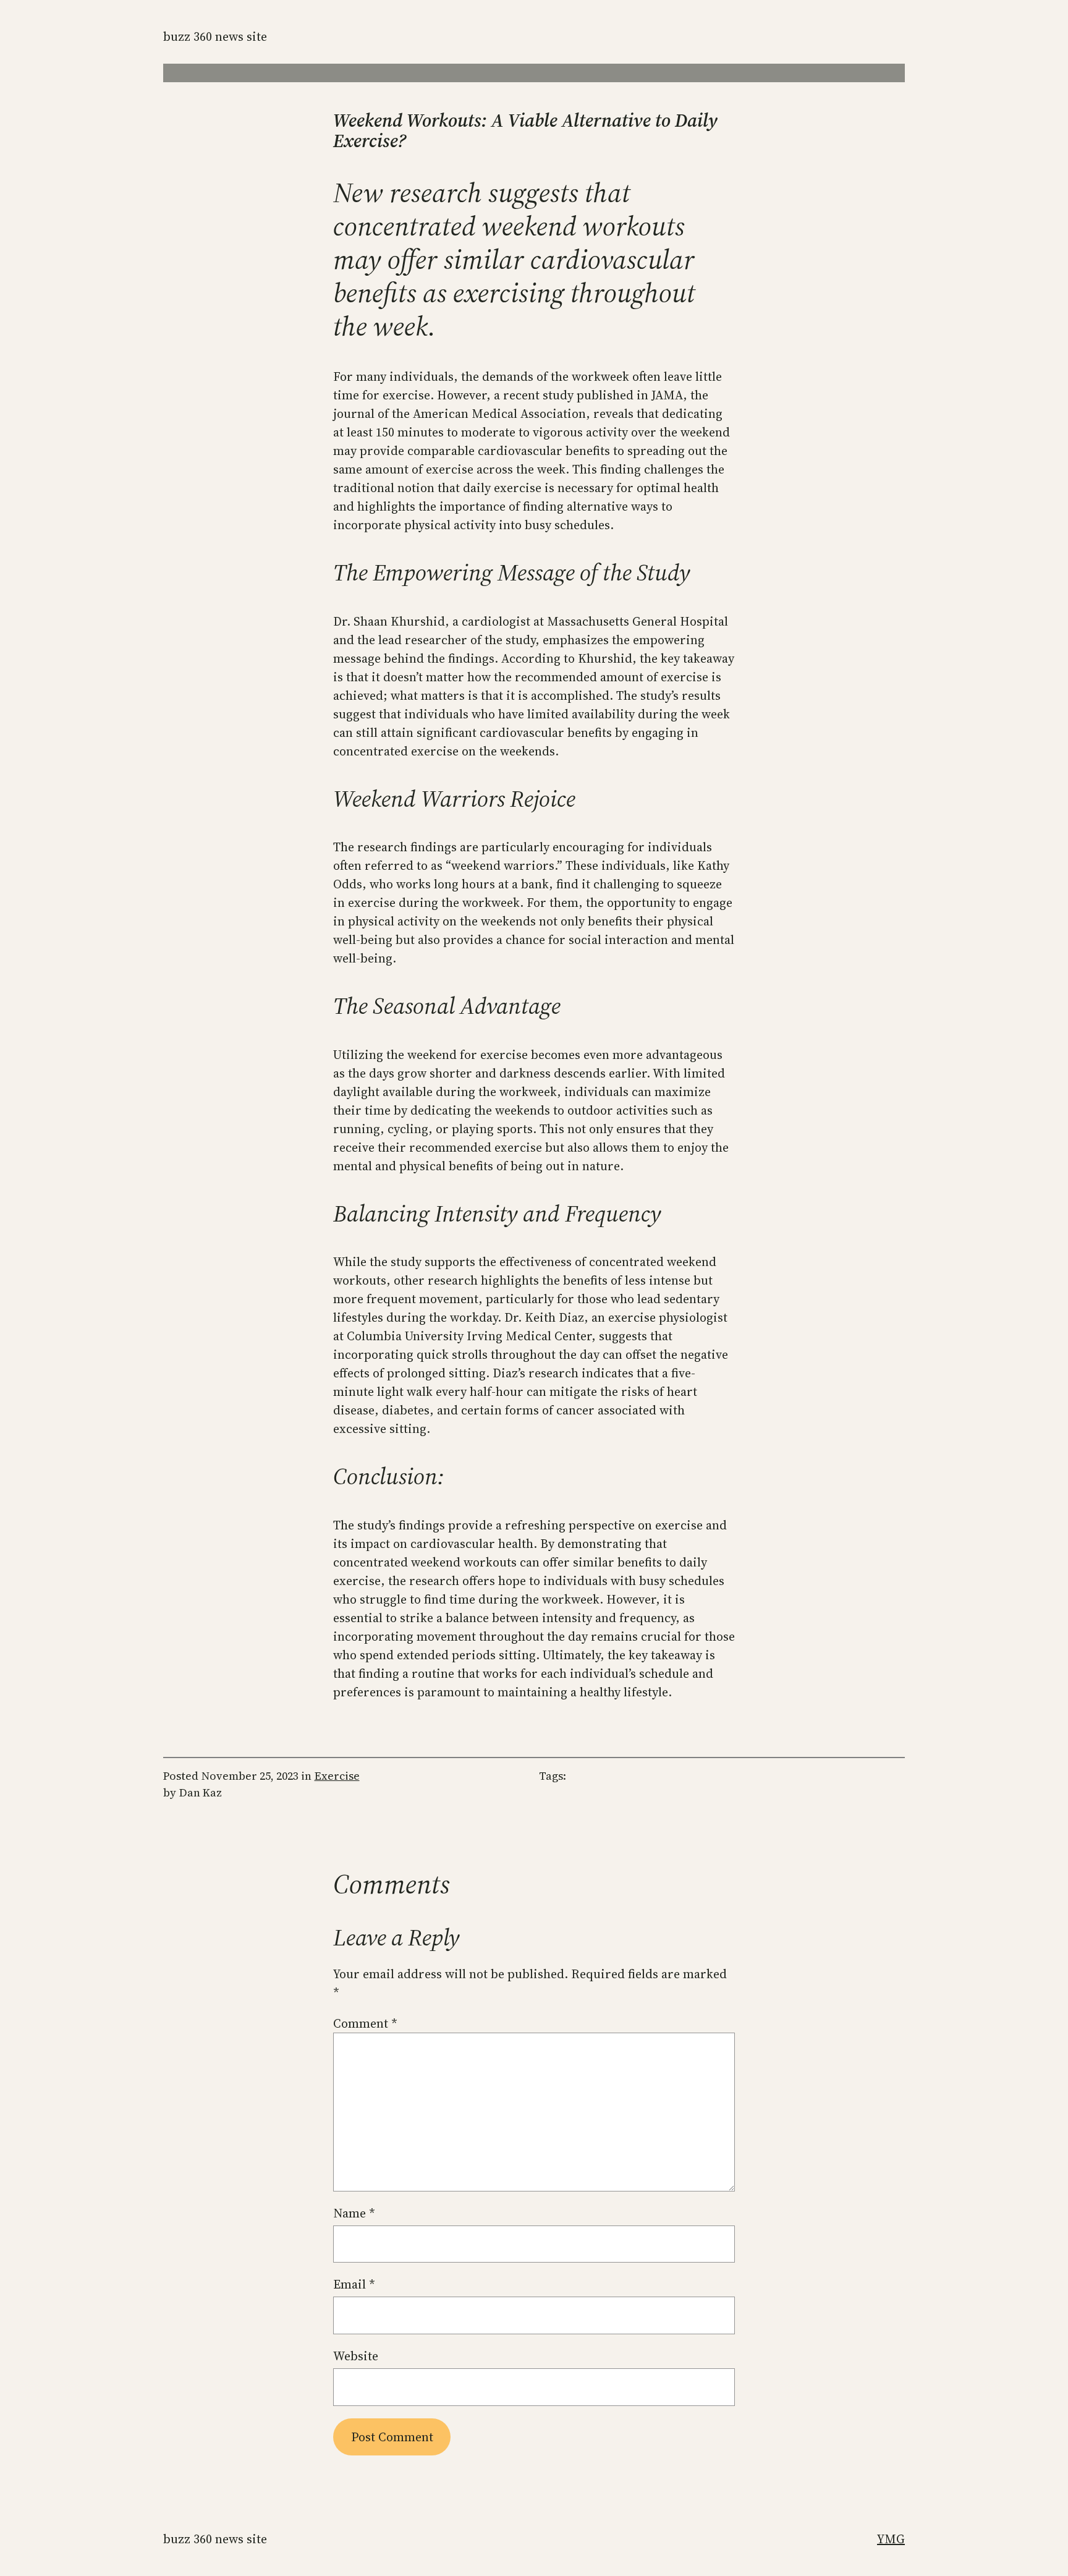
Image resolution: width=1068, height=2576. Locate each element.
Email (354, 2284)
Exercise (337, 1776)
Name (354, 2213)
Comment (365, 2023)
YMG (891, 2539)
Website (356, 2356)
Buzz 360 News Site (215, 36)
